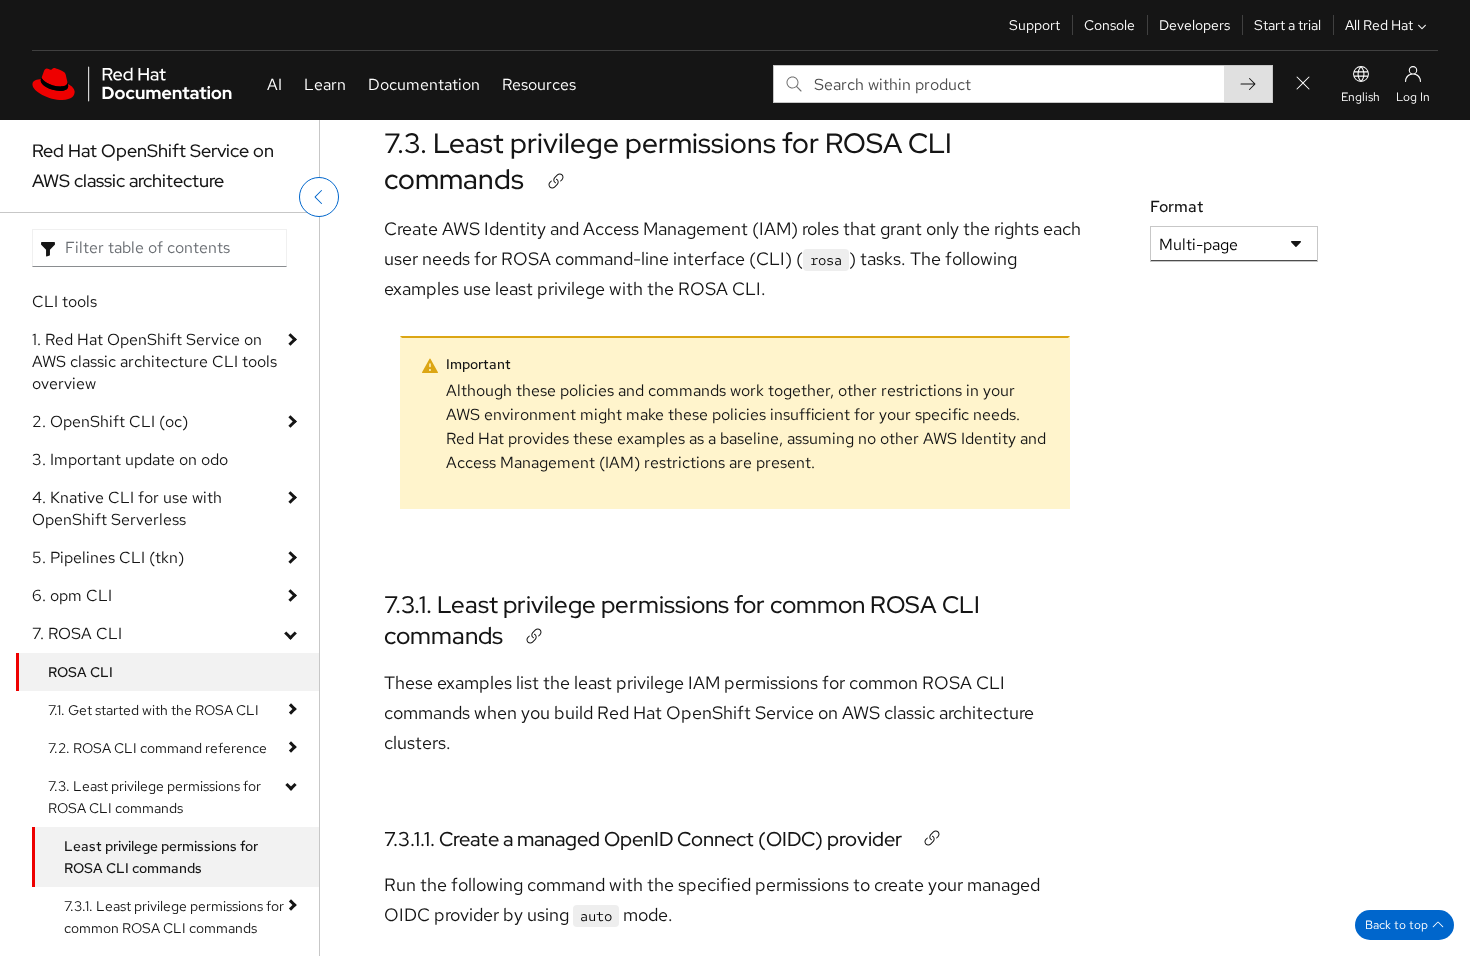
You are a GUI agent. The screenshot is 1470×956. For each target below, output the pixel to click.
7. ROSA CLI (77, 633)
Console (1109, 25)
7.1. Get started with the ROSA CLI (153, 710)
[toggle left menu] (319, 197)
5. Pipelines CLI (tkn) (108, 557)
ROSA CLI (80, 672)
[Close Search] (1303, 84)
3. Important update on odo (130, 459)
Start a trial (1287, 25)
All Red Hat (1379, 25)
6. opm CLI (72, 595)
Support (1034, 25)
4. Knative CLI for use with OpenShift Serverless (127, 508)
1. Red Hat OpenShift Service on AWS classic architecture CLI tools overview (154, 361)
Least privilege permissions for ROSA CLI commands (161, 857)
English (1360, 97)
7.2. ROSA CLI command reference (157, 748)
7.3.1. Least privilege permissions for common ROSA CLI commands (174, 917)
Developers (1194, 25)
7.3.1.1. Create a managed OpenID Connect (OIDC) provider (643, 839)
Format (1176, 206)
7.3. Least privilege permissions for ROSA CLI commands (154, 797)
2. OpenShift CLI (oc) (110, 421)
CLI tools (64, 301)
